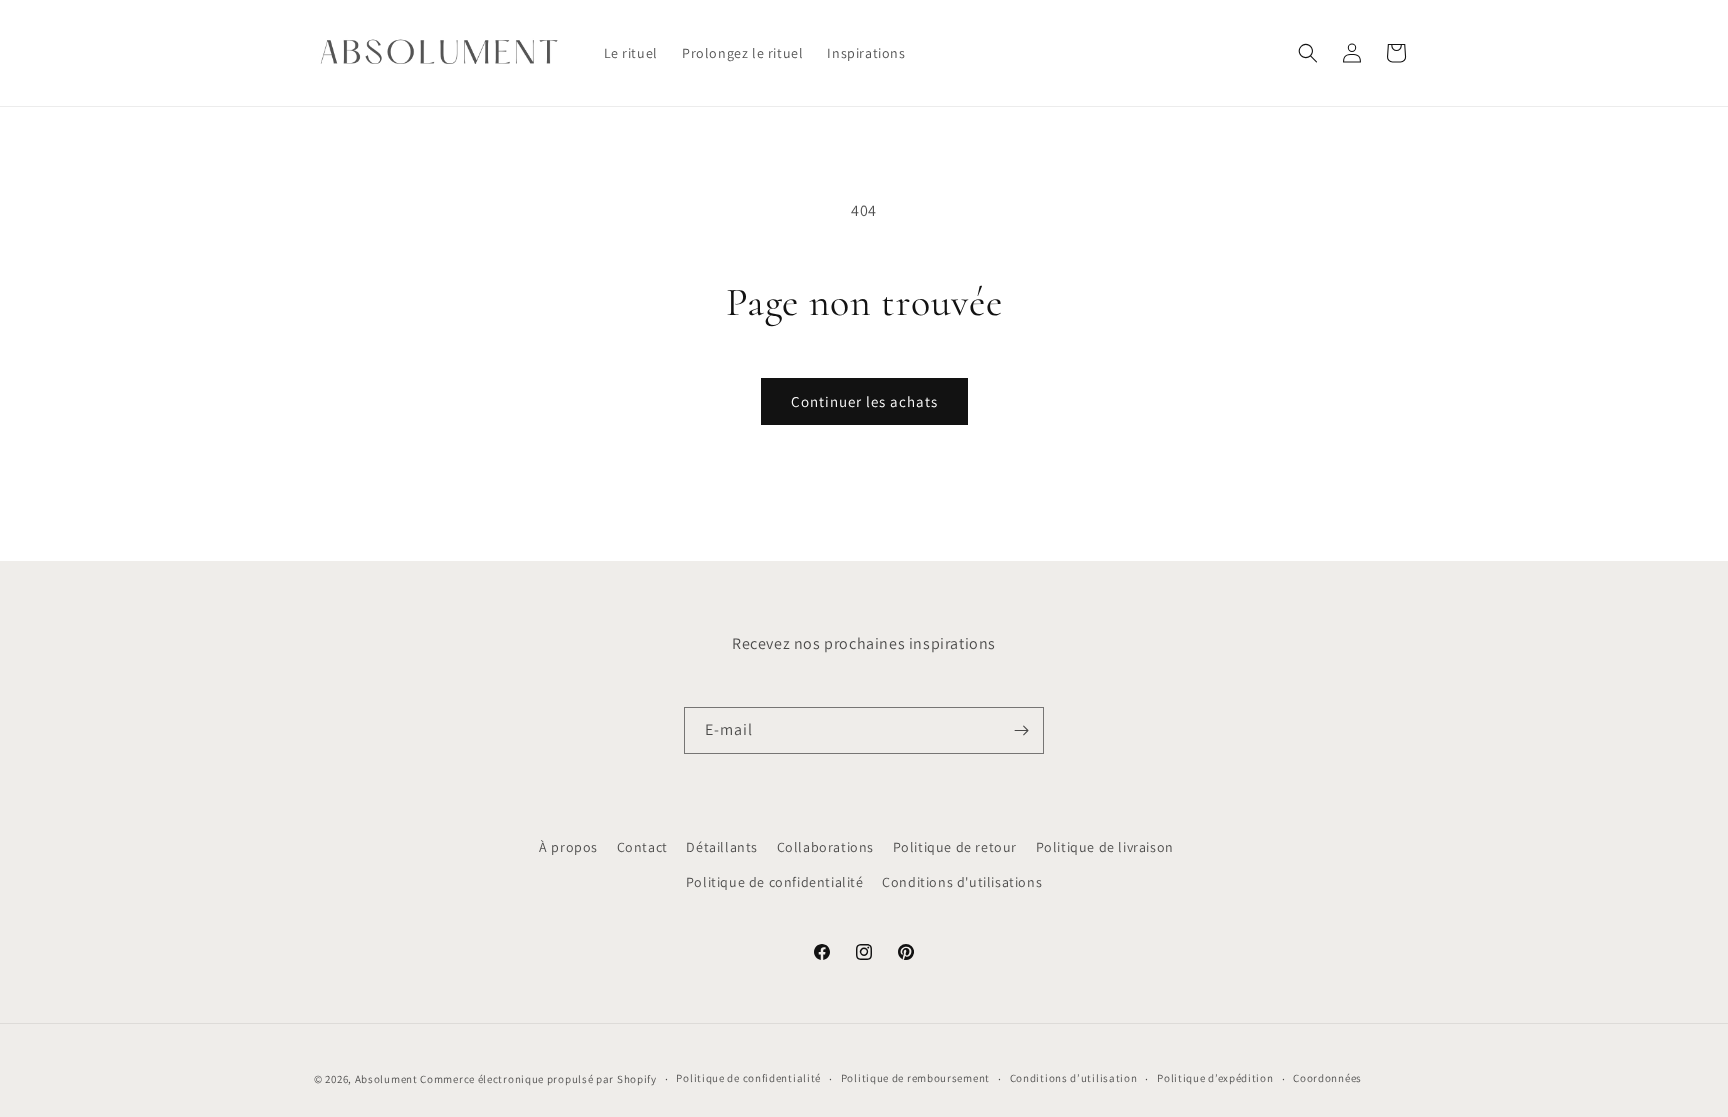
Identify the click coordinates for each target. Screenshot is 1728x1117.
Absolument (386, 1079)
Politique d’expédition (1215, 1078)
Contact (642, 847)
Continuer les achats (864, 401)
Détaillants (722, 847)
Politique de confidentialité (775, 882)
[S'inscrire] (1021, 730)
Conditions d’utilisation (1074, 1078)
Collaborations (825, 847)
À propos (568, 847)
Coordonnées (1327, 1078)
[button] (1308, 53)
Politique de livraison (1105, 847)
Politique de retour (955, 847)
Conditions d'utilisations (962, 882)
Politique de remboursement (915, 1078)
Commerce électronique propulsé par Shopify (538, 1079)
